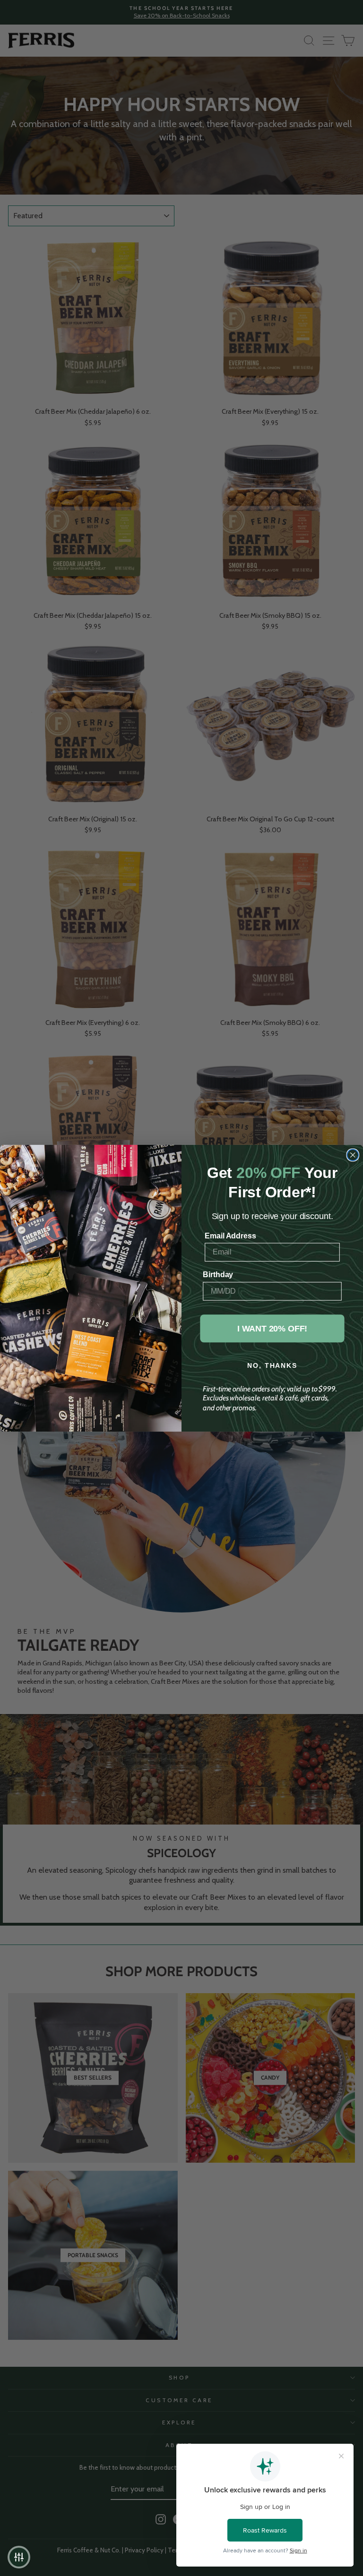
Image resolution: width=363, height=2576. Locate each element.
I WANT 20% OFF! (272, 1328)
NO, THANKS (272, 1365)
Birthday (218, 1275)
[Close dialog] (353, 1155)
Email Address (230, 1235)
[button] (19, 2557)
